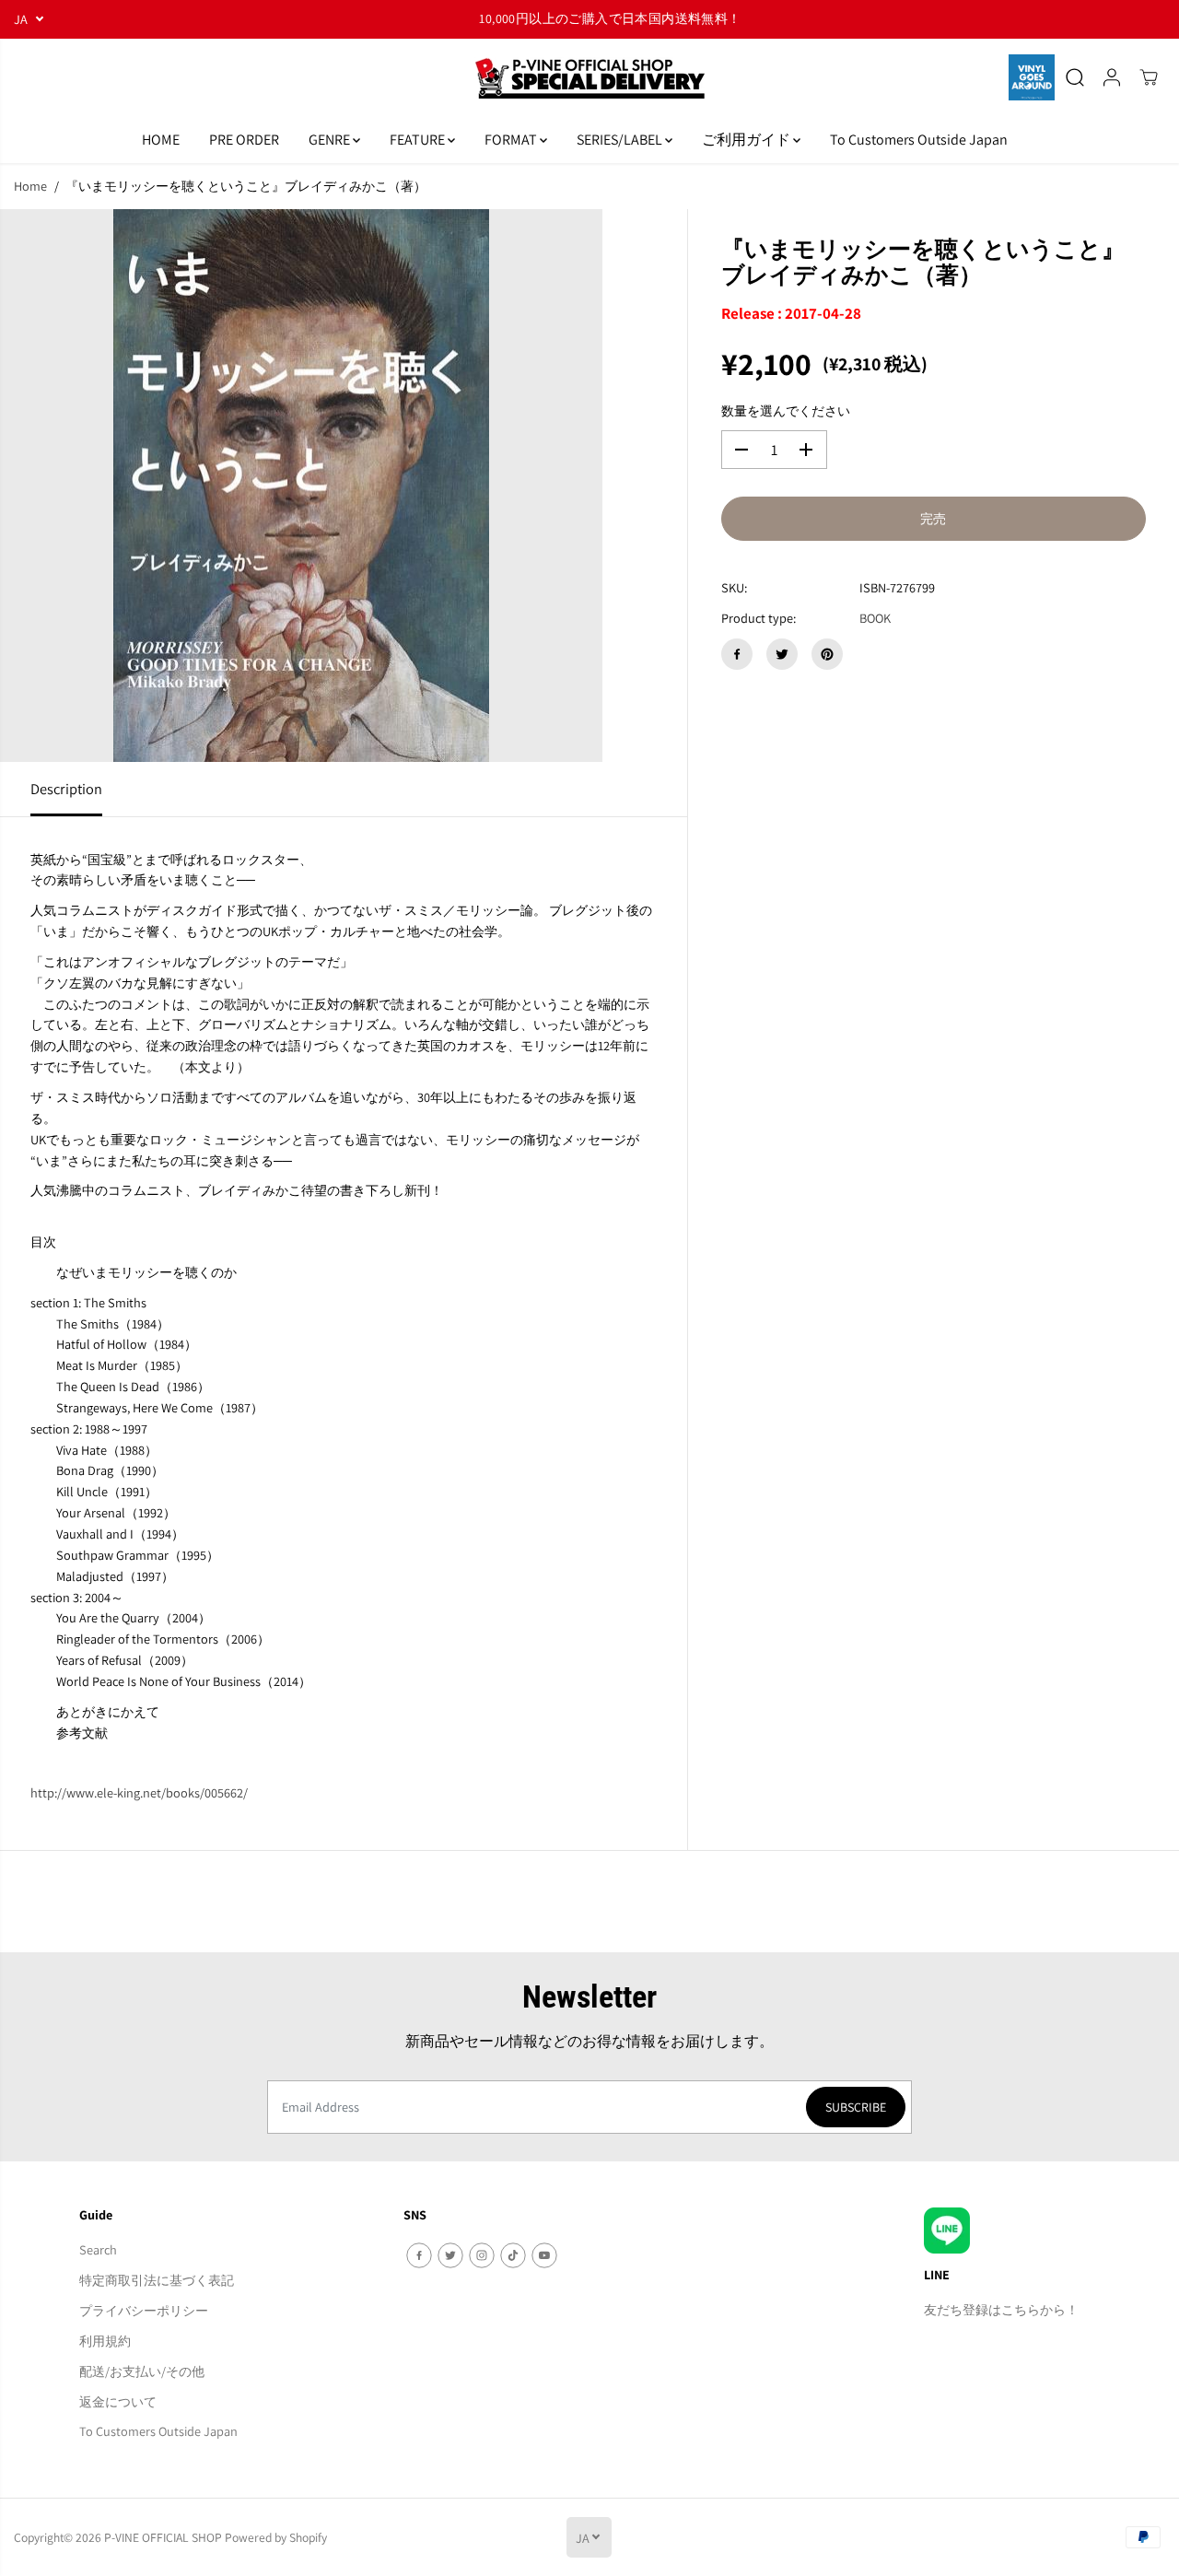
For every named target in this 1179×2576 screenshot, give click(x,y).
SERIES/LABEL (621, 140)
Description (66, 789)
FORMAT (512, 140)
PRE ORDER (244, 140)
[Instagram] (482, 2255)
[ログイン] (1112, 77)
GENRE (331, 140)
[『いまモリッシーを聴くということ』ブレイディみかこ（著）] (301, 486)
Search (98, 2249)
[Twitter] (782, 654)
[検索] (1075, 77)
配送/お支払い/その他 (142, 2371)
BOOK (875, 618)
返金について (118, 2401)
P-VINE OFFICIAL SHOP (163, 2537)
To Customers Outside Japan (919, 140)
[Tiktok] (513, 2255)
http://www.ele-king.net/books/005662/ (139, 1792)
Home (30, 186)
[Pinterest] (827, 654)
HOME (161, 140)
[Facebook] (737, 654)
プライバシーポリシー (144, 2310)
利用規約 (105, 2341)
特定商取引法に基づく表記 (157, 2280)
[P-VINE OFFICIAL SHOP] (589, 78)
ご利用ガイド (747, 140)
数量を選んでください (786, 410)
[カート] (1149, 77)
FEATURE (419, 140)
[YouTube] (544, 2255)
